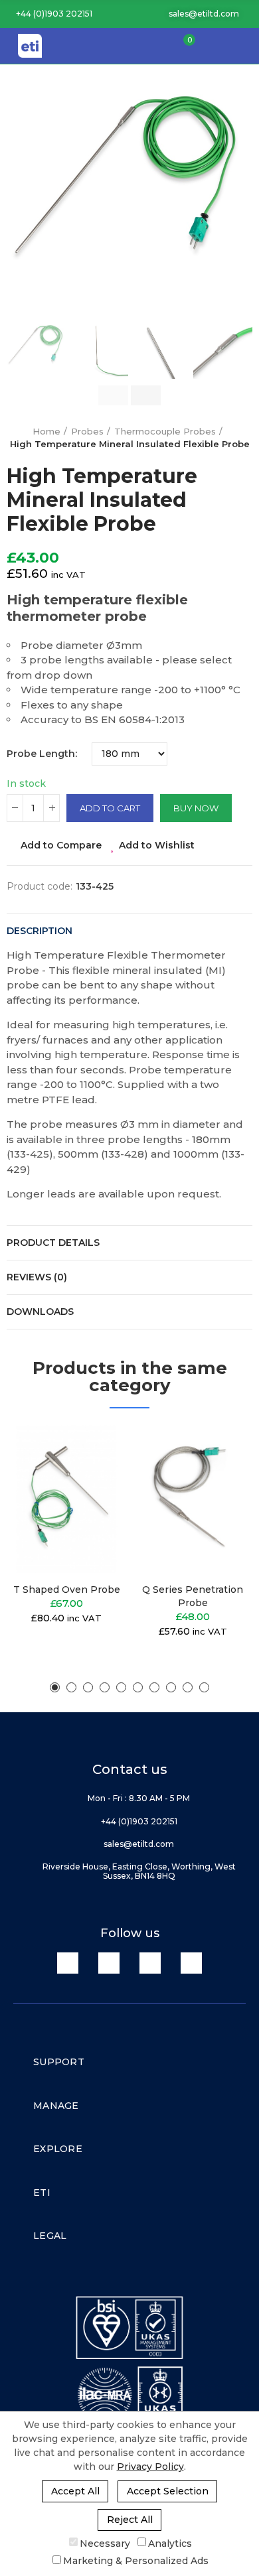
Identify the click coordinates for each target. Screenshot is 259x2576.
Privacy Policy (150, 2467)
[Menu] (242, 46)
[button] (49, 14)
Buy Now (196, 808)
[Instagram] (191, 1963)
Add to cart (110, 808)
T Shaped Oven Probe (67, 1590)
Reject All (130, 2520)
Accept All (75, 2491)
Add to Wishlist (157, 845)
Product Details (53, 1243)
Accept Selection (168, 2491)
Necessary (105, 2543)
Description (40, 931)
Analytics (170, 2543)
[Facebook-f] (109, 1963)
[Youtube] (150, 1963)
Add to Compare (61, 845)
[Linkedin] (68, 1963)
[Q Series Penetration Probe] (193, 1499)
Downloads (40, 1312)
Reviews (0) (37, 1277)
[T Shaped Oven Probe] (66, 1499)
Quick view (93, 1501)
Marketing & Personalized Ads (136, 2561)
